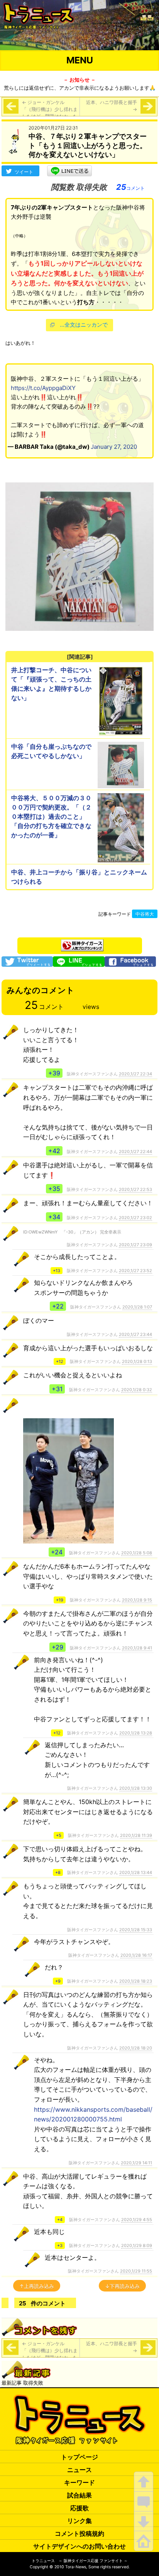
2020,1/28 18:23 (136, 1981)
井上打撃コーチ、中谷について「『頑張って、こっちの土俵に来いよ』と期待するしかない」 (51, 684)
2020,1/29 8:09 (137, 2245)
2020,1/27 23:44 (135, 1334)
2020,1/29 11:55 (136, 2271)
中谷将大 (145, 914)
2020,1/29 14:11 (136, 2163)
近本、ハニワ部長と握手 (112, 106)
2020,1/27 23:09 (135, 1245)
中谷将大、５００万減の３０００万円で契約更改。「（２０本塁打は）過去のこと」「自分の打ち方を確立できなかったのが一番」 (51, 816)
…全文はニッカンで (84, 325)
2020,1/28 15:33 (136, 1930)
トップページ (79, 2457)
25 (130, 187)
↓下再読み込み (122, 2286)
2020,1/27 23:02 (135, 1218)
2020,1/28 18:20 (136, 2048)
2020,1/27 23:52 (135, 1271)
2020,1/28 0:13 (137, 1361)
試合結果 (79, 2495)
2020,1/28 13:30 (136, 1788)
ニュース (79, 2470)
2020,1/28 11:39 (136, 1835)
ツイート (24, 172)
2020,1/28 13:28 (136, 1733)
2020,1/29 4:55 (137, 2220)
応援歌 (79, 2508)
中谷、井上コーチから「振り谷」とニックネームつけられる (79, 877)
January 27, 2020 (114, 447)
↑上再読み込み (37, 2286)
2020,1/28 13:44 (136, 1872)
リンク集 (79, 2521)
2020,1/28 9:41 (137, 1648)
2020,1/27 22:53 (135, 1189)
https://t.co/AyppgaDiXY (43, 388)
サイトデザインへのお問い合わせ (79, 2546)
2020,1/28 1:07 (137, 1307)
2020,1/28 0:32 (137, 1390)
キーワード (79, 2482)
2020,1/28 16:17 (136, 1955)
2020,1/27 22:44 (135, 1152)
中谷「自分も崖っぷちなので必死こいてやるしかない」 (51, 751)
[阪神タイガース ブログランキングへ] (82, 943)
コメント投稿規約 (79, 2533)
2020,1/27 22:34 (135, 1074)
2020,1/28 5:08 (137, 1553)
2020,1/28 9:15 (137, 1600)
